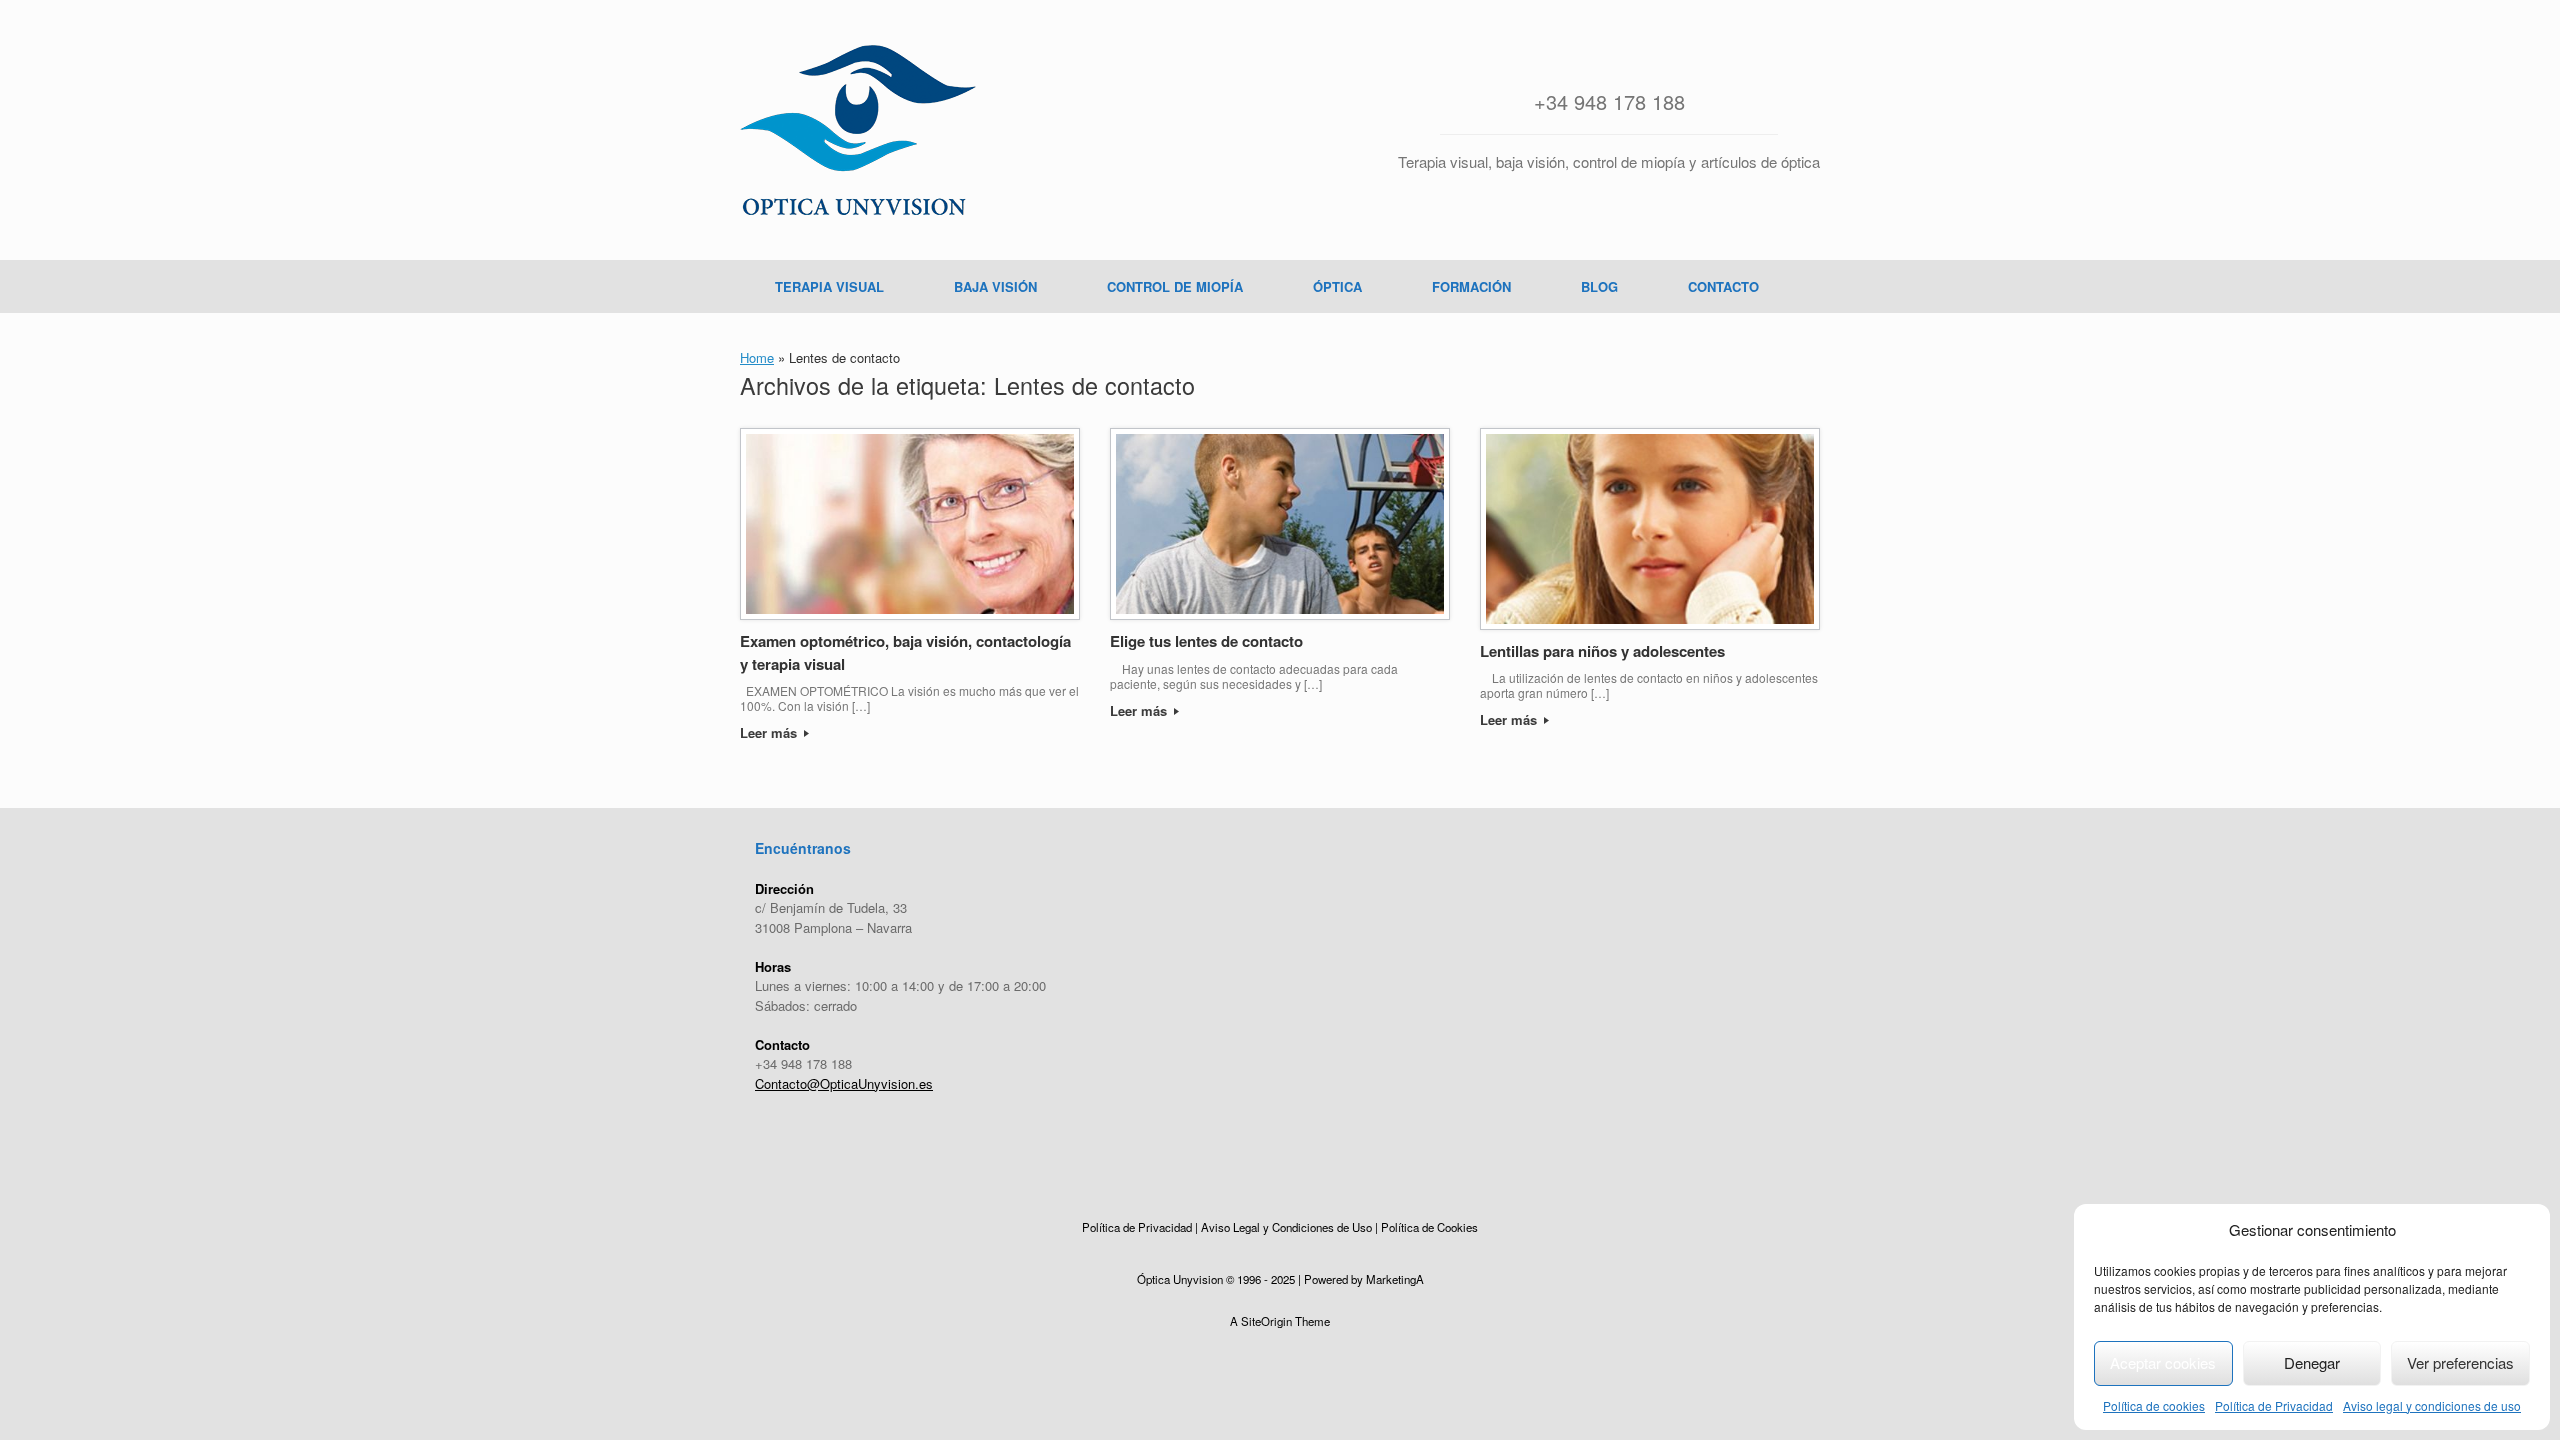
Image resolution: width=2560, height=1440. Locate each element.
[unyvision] (858, 130)
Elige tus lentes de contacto (1206, 641)
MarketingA (1395, 1279)
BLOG (1599, 286)
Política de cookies (2154, 1405)
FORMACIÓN (1471, 286)
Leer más (770, 732)
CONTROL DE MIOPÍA (1175, 286)
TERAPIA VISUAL (829, 286)
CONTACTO (1723, 286)
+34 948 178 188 (1609, 101)
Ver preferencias (2460, 1362)
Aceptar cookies (2163, 1362)
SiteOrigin (1266, 1321)
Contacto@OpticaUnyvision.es (844, 1083)
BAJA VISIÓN (995, 286)
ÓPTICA (1337, 286)
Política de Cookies (1429, 1227)
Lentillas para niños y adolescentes (1602, 651)
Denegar (2312, 1362)
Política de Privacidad (2274, 1405)
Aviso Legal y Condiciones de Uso (1286, 1227)
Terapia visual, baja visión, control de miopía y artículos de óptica (1609, 161)
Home (757, 357)
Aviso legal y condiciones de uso (2432, 1405)
